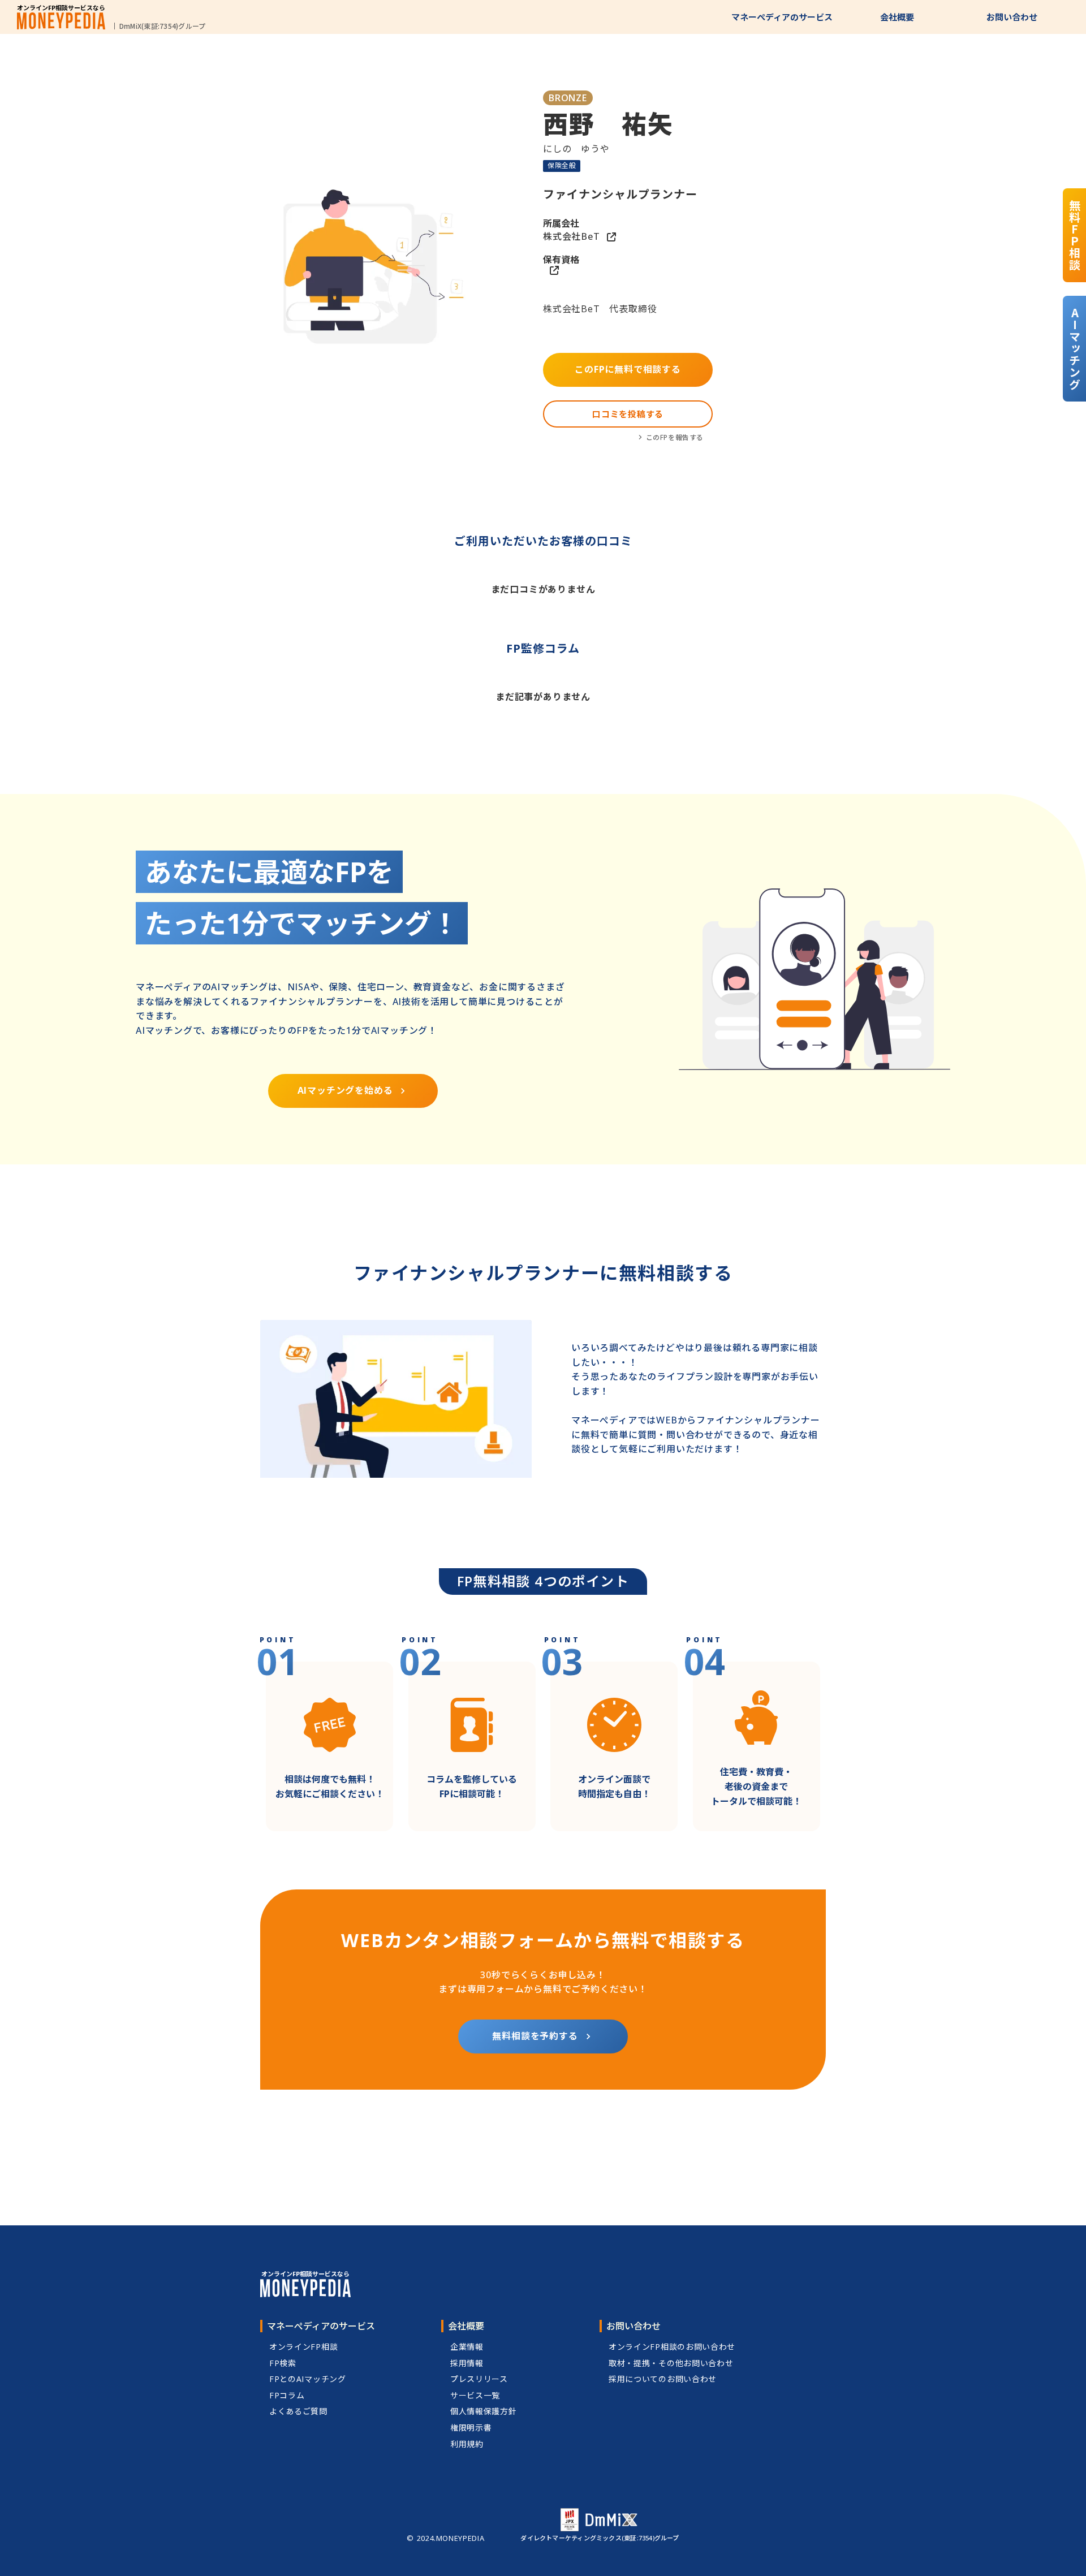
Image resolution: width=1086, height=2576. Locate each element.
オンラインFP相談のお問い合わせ (672, 2347)
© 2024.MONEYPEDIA (445, 2538)
